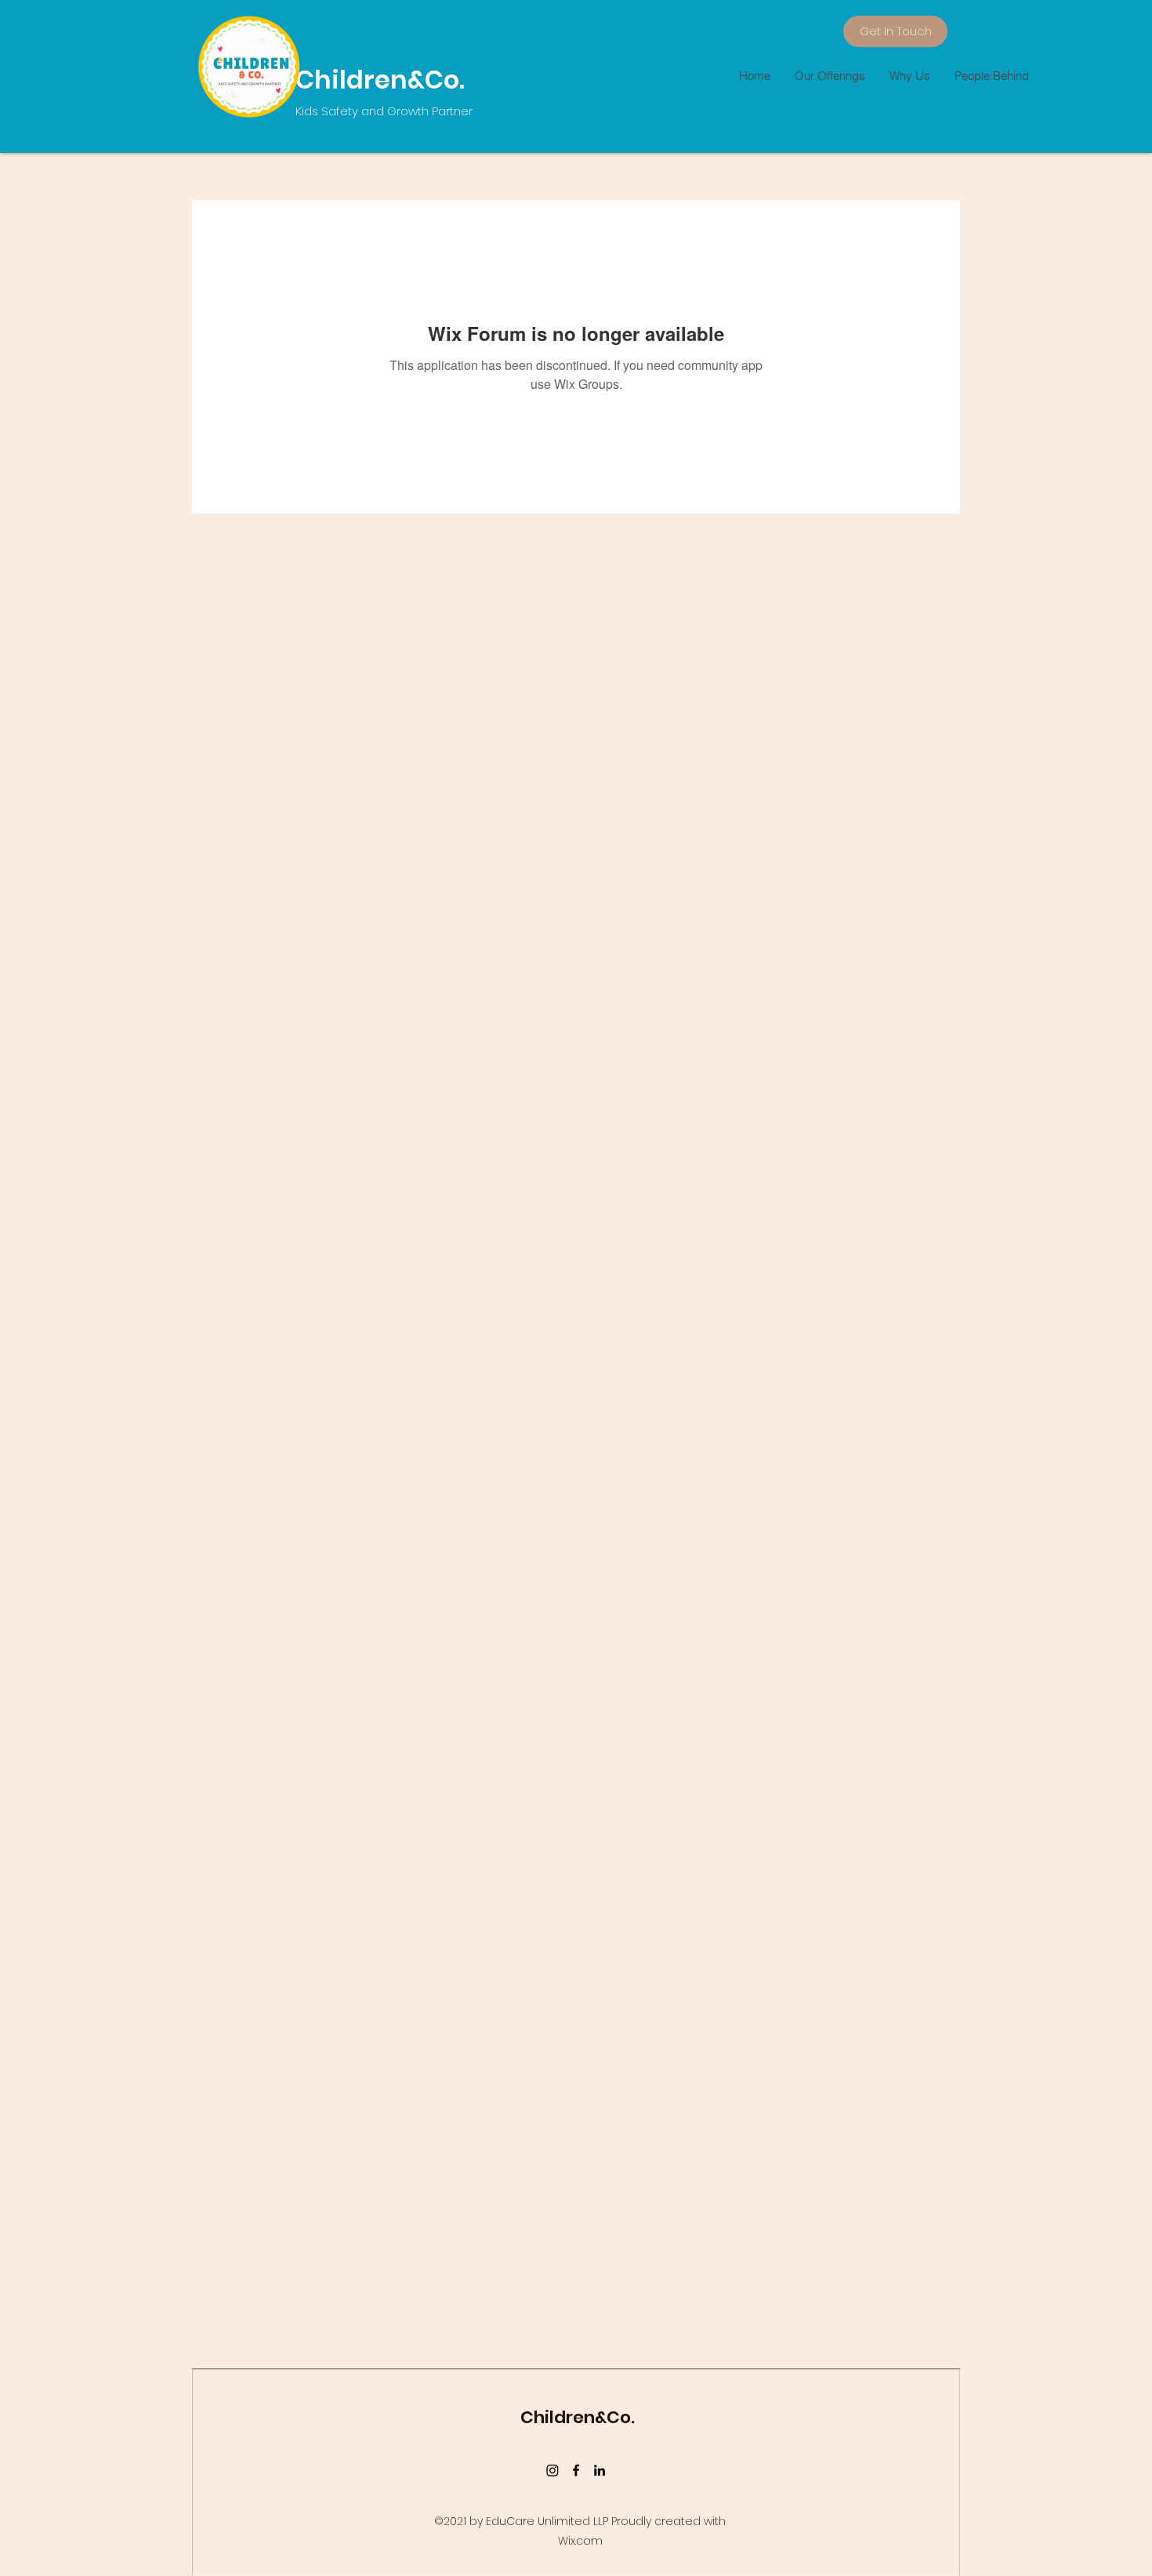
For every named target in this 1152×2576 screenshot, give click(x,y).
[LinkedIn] (600, 2470)
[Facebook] (576, 2470)
